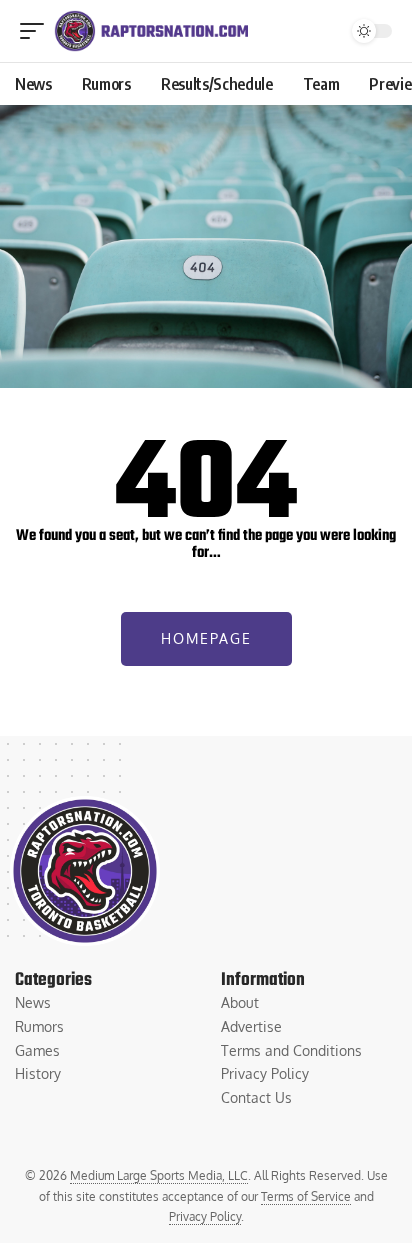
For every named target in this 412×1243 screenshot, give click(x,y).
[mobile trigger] (37, 31)
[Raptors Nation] (151, 31)
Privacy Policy (205, 1216)
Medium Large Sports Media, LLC (159, 1175)
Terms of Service (306, 1196)
